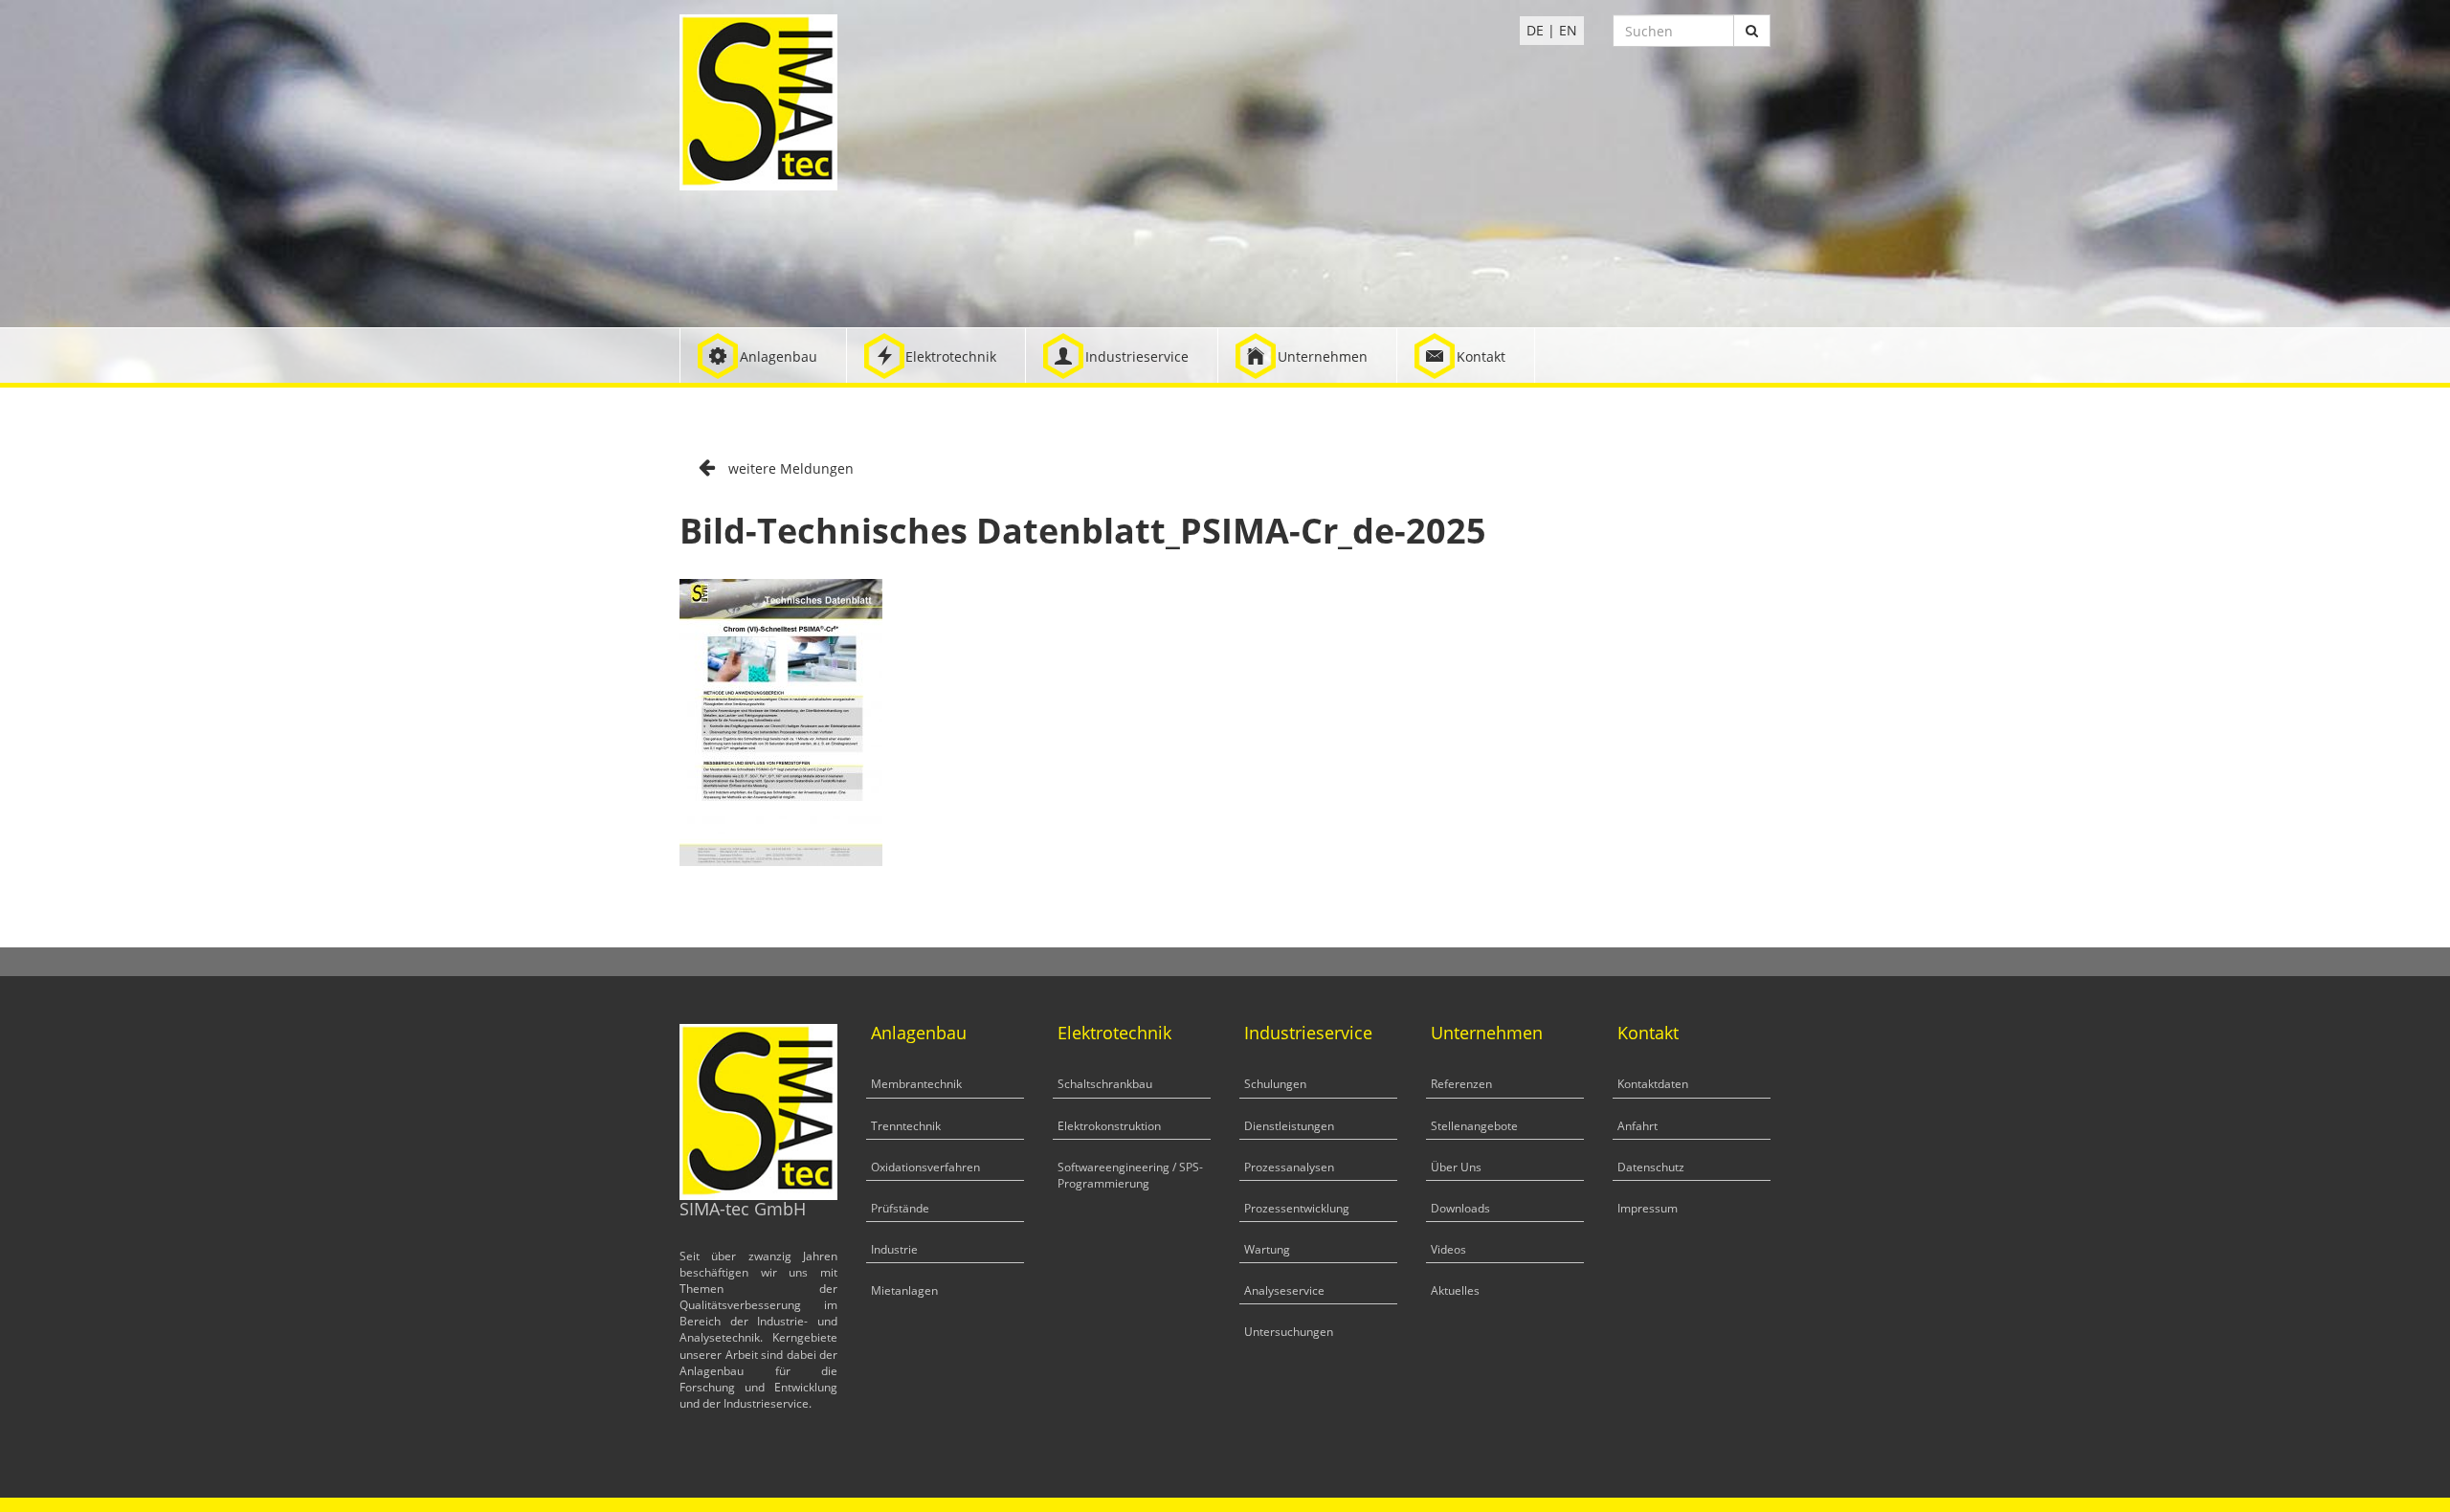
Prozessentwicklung (1297, 1208)
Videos (1448, 1249)
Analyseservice (1284, 1290)
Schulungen (1275, 1084)
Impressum (1648, 1208)
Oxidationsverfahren (925, 1167)
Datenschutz (1651, 1167)
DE (1535, 30)
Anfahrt (1637, 1126)
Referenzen (1461, 1084)
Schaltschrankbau (1105, 1084)
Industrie (894, 1249)
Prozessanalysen (1289, 1167)
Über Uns (1456, 1167)
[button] (763, 356)
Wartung (1267, 1249)
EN (1568, 30)
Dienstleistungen (1289, 1126)
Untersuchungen (1289, 1332)
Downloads (1460, 1208)
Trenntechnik (906, 1126)
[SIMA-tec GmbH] (758, 101)
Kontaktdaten (1653, 1084)
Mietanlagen (904, 1290)
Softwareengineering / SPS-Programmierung (1130, 1175)
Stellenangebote (1474, 1126)
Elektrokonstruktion (1109, 1126)
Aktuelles (1455, 1290)
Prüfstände (900, 1208)
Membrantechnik (916, 1084)
